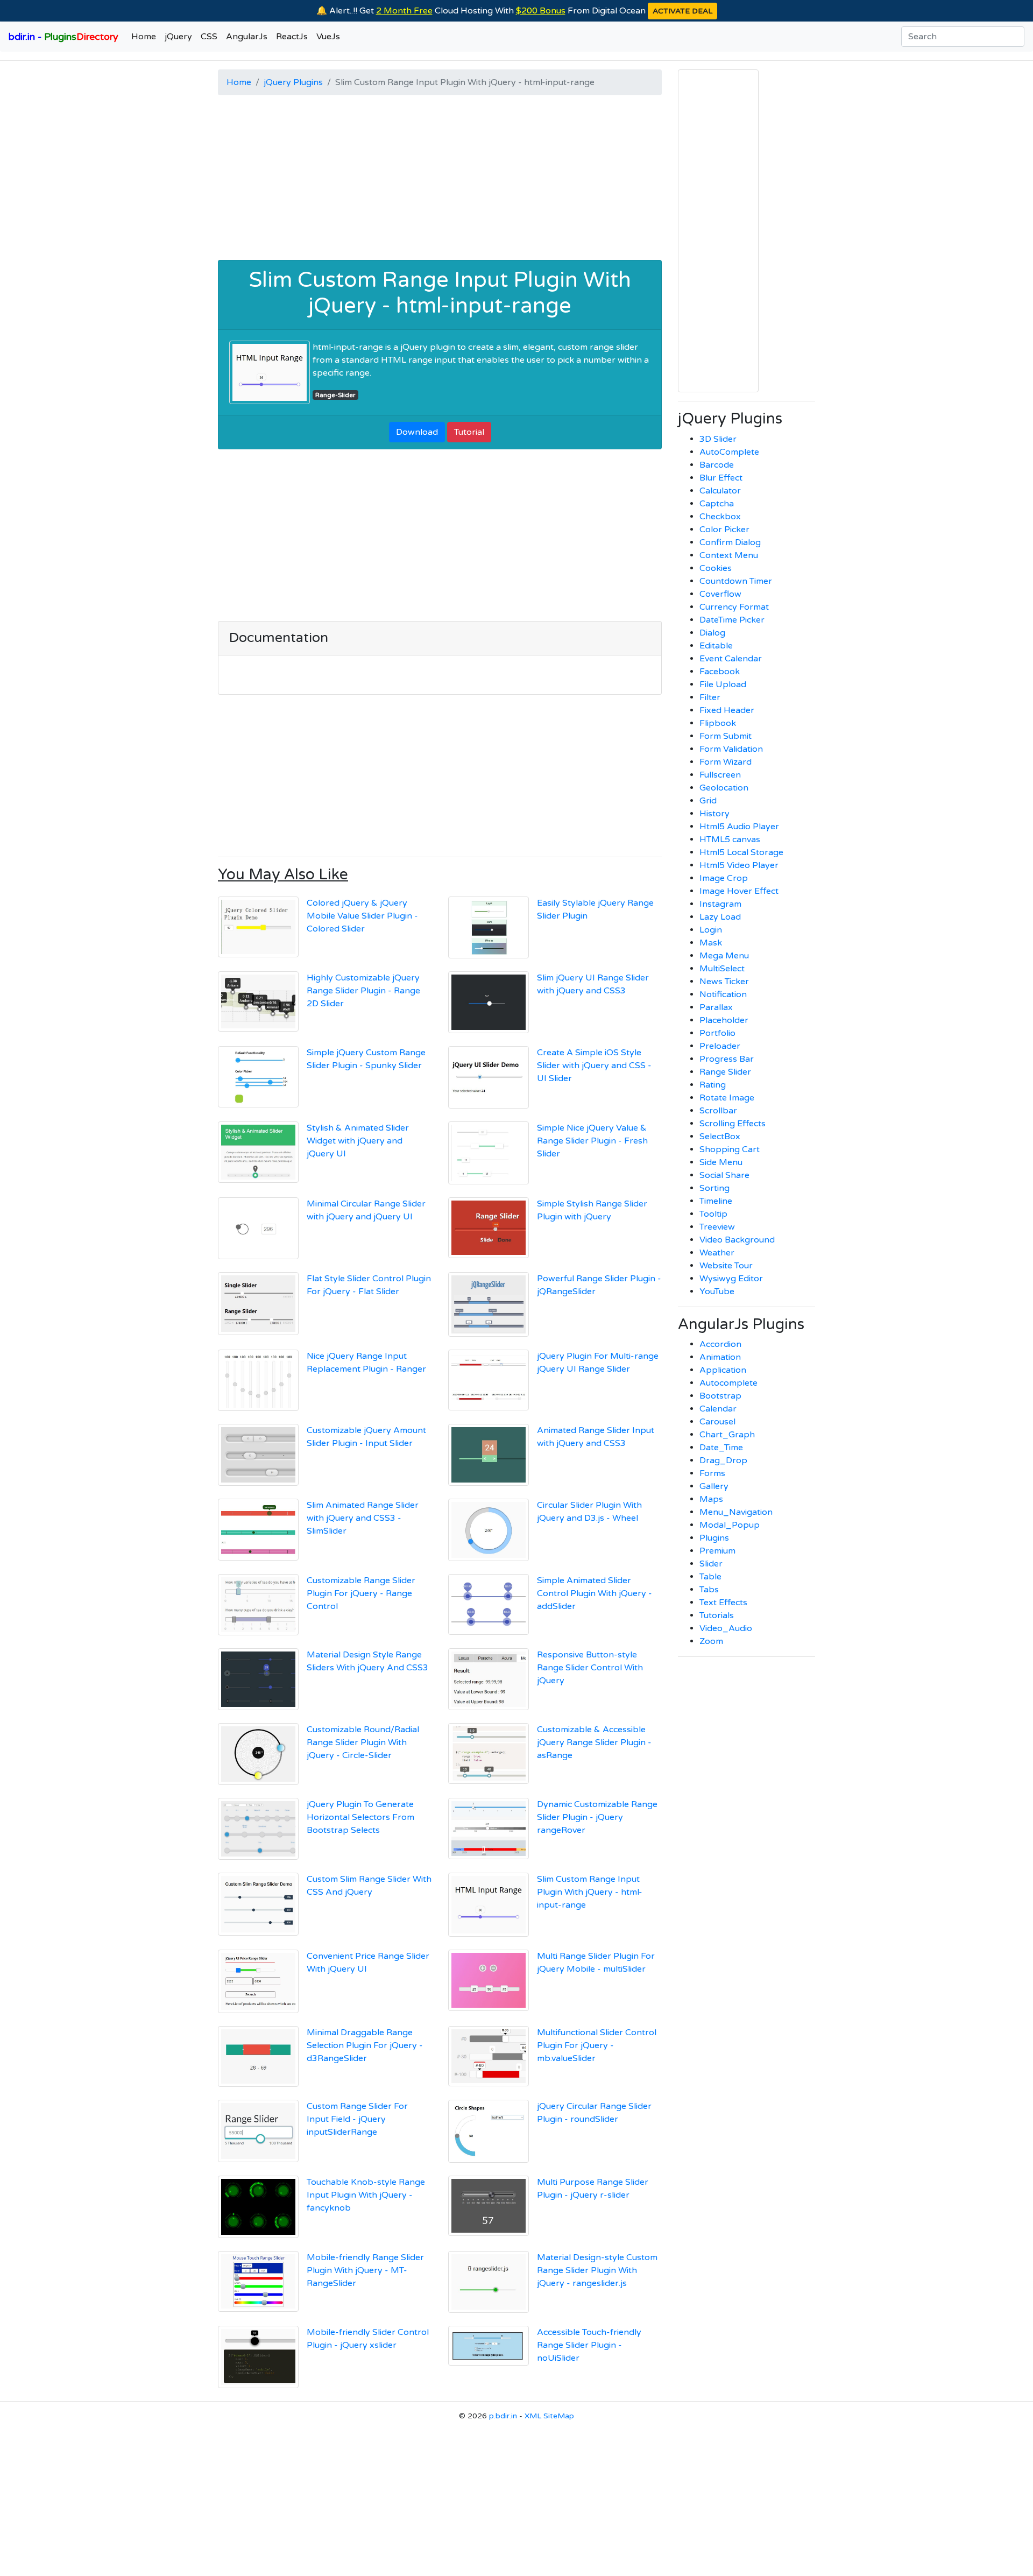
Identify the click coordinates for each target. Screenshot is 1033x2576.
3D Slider (718, 439)
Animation (720, 1357)
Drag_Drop (723, 1460)
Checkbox (720, 517)
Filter (710, 697)
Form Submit (726, 736)
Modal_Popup (730, 1525)
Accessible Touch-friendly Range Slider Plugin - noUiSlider (589, 2345)
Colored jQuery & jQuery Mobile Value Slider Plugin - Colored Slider (362, 916)
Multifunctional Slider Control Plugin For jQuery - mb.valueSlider (597, 2045)
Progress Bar (727, 1059)
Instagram (720, 904)
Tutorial (469, 432)
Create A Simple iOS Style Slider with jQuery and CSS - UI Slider (594, 1065)
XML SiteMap (549, 2416)
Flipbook (718, 723)
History (714, 814)
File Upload (723, 684)
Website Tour (726, 1266)
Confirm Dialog (730, 542)
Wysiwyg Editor (731, 1279)
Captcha (717, 504)
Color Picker (724, 530)
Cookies (716, 568)
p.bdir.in (503, 2416)
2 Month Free (404, 11)
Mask (711, 943)
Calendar (718, 1409)
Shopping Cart (730, 1149)
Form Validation (731, 749)
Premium (717, 1551)
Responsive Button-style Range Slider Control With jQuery (590, 1668)
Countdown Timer (736, 581)
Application (723, 1370)
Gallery (714, 1486)
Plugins (714, 1538)
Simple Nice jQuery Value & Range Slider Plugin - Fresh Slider (592, 1141)
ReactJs (292, 37)
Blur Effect (721, 478)
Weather (717, 1253)
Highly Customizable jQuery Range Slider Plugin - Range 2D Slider (363, 991)
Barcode (717, 465)
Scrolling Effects (733, 1124)
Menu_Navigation (736, 1512)
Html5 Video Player (739, 865)
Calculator (720, 491)
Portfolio (717, 1033)
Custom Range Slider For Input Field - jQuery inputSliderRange (357, 2119)
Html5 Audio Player (739, 827)
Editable (716, 646)
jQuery (178, 37)
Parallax (716, 1007)
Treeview (717, 1227)
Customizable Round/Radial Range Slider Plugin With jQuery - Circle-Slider (363, 1742)
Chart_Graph (727, 1435)
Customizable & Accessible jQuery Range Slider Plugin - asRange (594, 1742)
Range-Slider (335, 395)
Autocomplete (728, 1383)
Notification (723, 994)
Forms (712, 1473)
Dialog (712, 633)
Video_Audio (726, 1628)
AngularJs (247, 37)
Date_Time (721, 1448)
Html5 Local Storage (741, 852)
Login (711, 930)
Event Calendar (731, 659)
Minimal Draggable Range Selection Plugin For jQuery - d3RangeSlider (365, 2045)
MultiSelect (722, 969)
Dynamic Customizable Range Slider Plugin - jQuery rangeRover (597, 1817)
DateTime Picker (732, 620)
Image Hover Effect (739, 891)
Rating (713, 1085)
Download (417, 432)
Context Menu (729, 555)
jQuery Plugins (293, 82)
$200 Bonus (541, 11)
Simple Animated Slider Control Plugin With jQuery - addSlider (595, 1593)
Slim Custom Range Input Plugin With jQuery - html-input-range (440, 293)
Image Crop (724, 878)
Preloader (720, 1046)
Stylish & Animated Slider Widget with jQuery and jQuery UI (358, 1141)
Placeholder (724, 1020)
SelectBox (720, 1137)
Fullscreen (720, 775)
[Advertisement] (440, 179)
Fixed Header (727, 710)
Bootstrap (720, 1396)
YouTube (717, 1291)
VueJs (328, 37)
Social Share (724, 1175)
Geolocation (724, 788)
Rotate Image (727, 1098)
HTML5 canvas (730, 839)
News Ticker (724, 982)
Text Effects (723, 1603)
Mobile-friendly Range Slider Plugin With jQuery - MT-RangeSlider (365, 2270)
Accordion (720, 1344)
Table (710, 1577)
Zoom (711, 1641)
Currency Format (734, 607)
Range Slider (725, 1072)
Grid (708, 801)
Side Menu (721, 1162)
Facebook (720, 672)
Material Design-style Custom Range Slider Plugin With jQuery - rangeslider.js (597, 2270)
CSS (209, 37)
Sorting (714, 1188)
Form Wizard (726, 762)
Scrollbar (718, 1111)
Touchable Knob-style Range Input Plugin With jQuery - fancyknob (366, 2195)
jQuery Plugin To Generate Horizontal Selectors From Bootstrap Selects (360, 1817)
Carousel (717, 1422)
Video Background (737, 1240)
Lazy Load (720, 917)
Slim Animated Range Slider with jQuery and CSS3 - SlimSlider (363, 1518)
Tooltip (713, 1214)
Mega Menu (724, 956)
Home (144, 37)
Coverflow (720, 594)
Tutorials (717, 1615)
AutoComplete (729, 452)
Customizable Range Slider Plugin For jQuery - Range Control (361, 1593)
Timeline (716, 1201)
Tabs (709, 1590)
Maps (711, 1499)
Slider (711, 1564)
